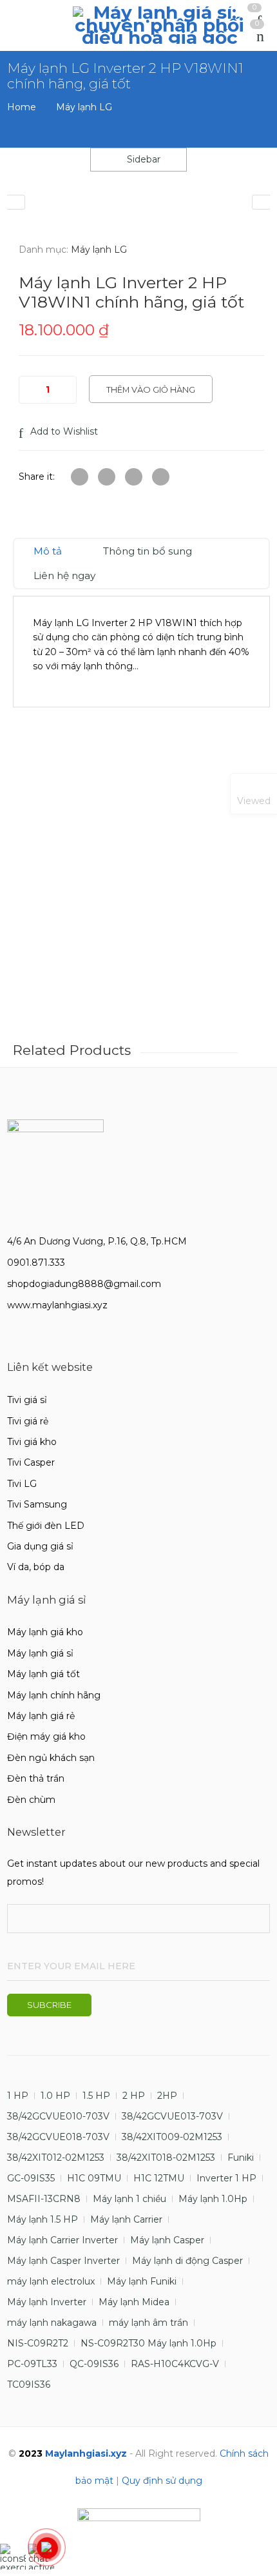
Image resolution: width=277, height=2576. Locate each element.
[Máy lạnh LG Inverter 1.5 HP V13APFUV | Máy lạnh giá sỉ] (16, 202)
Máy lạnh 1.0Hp (213, 2199)
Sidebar (142, 159)
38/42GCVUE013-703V (172, 2116)
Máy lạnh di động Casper (187, 2261)
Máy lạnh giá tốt (43, 1674)
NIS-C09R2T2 (38, 2343)
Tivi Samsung (37, 1504)
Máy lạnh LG (84, 107)
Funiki (241, 2158)
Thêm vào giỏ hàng (151, 389)
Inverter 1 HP (226, 2178)
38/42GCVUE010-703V (58, 2116)
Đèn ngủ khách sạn (51, 1758)
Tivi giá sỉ (27, 1400)
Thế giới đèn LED (46, 1526)
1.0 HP (55, 2096)
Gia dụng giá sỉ (40, 1546)
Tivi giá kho (32, 1442)
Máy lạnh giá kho (45, 1632)
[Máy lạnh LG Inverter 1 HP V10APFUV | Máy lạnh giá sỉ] (261, 202)
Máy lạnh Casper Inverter (63, 2261)
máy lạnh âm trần (148, 2323)
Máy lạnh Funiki (142, 2281)
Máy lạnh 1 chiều (129, 2199)
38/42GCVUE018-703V (58, 2137)
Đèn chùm (31, 1800)
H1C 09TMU (94, 2178)
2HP (167, 2096)
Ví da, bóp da (36, 1567)
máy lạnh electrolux (51, 2281)
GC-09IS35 (31, 2178)
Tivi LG (22, 1484)
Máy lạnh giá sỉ (40, 1653)
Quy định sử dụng (162, 2481)
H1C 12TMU (159, 2178)
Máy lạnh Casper (167, 2240)
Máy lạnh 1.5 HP (43, 2219)
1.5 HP (96, 2096)
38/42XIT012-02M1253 (56, 2158)
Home (22, 107)
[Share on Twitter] (80, 477)
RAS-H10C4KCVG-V (175, 2364)
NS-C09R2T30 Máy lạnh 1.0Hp (148, 2343)
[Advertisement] (138, 891)
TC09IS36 (29, 2384)
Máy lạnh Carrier (126, 2219)
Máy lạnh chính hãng (54, 1695)
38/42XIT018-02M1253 (166, 2158)
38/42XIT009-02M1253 (172, 2137)
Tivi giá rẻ (28, 1421)
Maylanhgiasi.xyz (86, 2453)
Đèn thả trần (36, 1778)
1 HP (18, 2096)
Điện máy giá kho (46, 1736)
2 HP (134, 2096)
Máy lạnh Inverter (47, 2302)
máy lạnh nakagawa (52, 2323)
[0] (260, 37)
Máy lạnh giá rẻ (41, 1716)
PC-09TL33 (32, 2364)
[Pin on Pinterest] (161, 477)
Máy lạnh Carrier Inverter (62, 2240)
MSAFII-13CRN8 (44, 2199)
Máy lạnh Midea (134, 2302)
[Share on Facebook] (107, 477)
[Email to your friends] (134, 477)
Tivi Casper (31, 1462)
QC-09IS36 (94, 2364)
